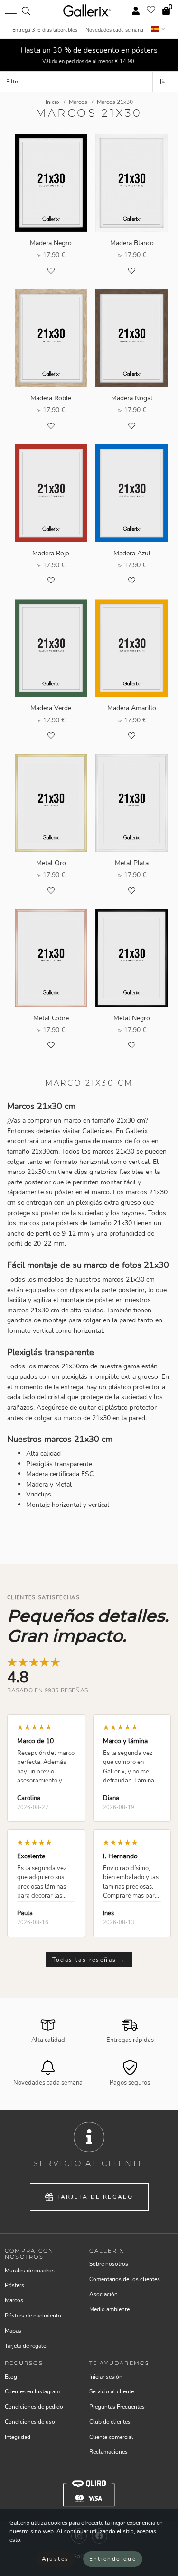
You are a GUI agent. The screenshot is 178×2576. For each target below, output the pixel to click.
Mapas (13, 2331)
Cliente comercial (111, 2437)
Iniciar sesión (106, 2377)
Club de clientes (110, 2422)
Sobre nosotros (109, 2264)
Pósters (14, 2285)
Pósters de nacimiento (33, 2316)
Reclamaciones (108, 2452)
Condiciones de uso (30, 2422)
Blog (11, 2377)
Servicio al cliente (112, 2391)
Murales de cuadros (30, 2271)
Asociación (103, 2294)
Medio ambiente (109, 2309)
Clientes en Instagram (32, 2391)
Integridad (18, 2437)
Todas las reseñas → (89, 1960)
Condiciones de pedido (34, 2407)
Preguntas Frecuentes (117, 2407)
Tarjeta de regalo (95, 2197)
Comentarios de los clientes (125, 2279)
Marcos (14, 2300)
